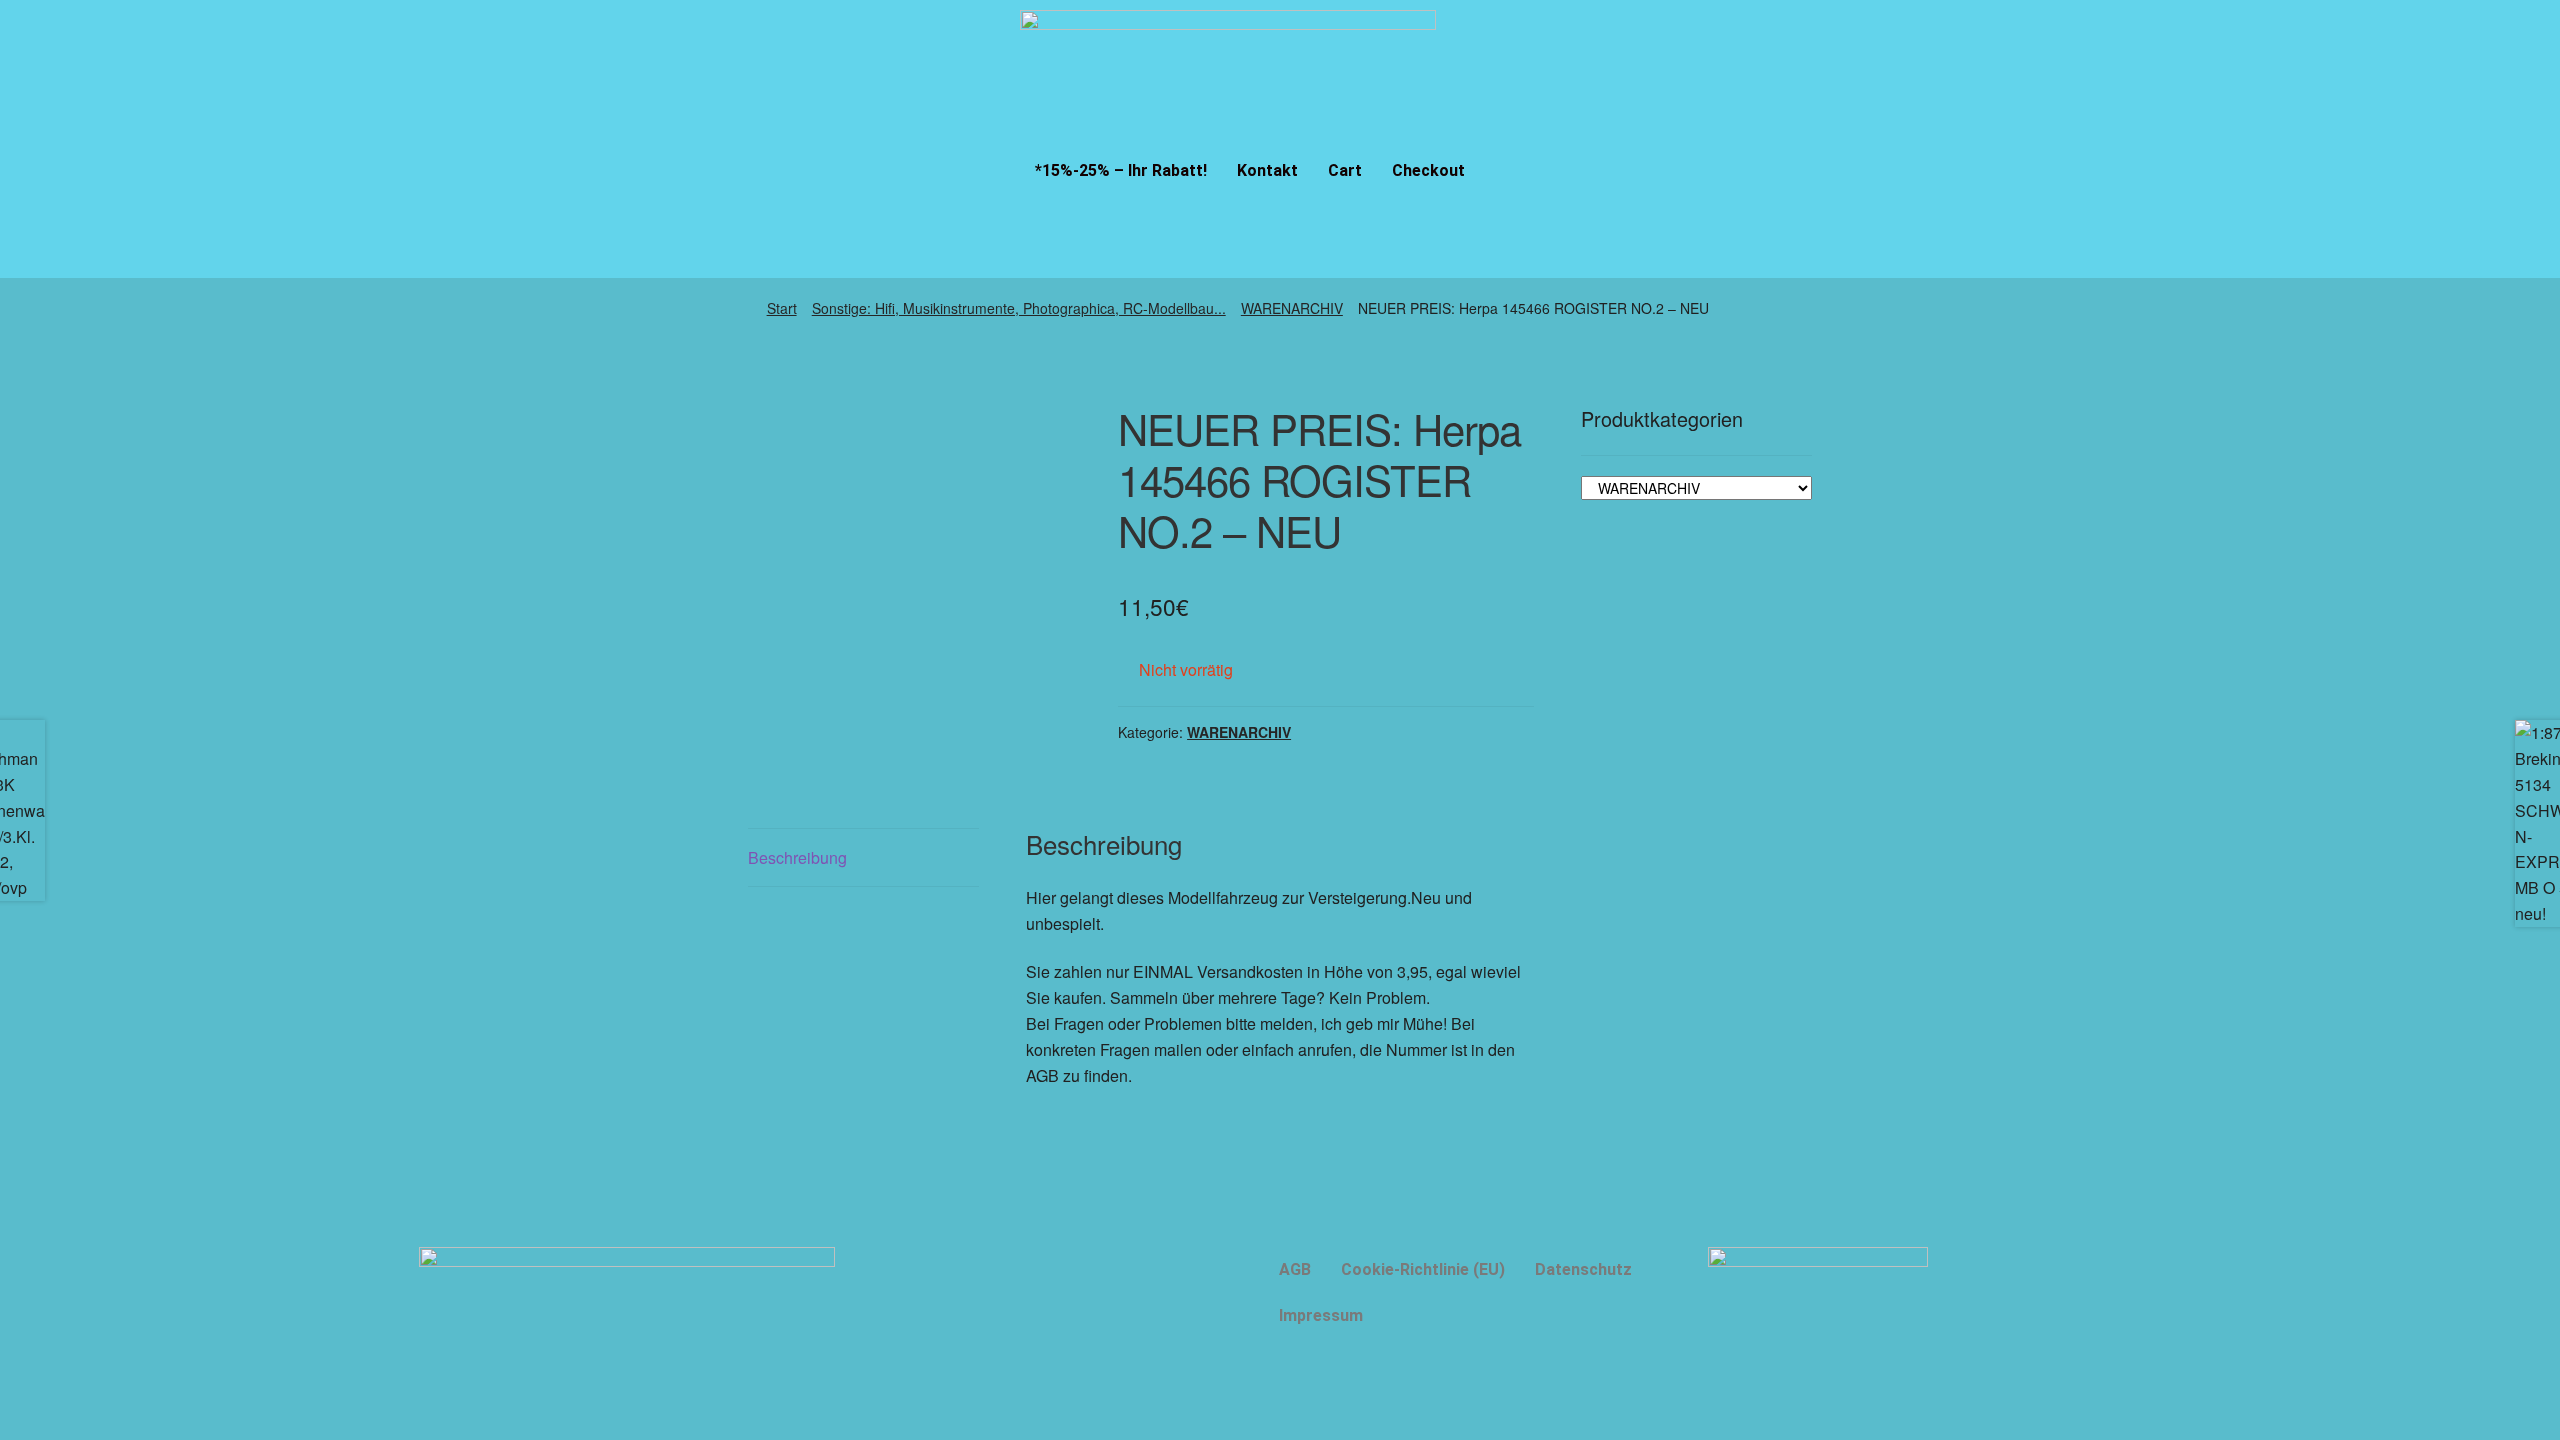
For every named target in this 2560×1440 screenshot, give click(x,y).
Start (782, 308)
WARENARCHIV (1292, 308)
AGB (1295, 1269)
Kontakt (1267, 170)
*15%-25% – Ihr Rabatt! (1121, 170)
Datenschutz (1583, 1269)
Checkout (1428, 170)
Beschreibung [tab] (797, 857)
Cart (1345, 170)
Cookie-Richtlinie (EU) (1423, 1269)
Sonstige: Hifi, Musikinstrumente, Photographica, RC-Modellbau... (1019, 308)
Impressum (1321, 1315)
